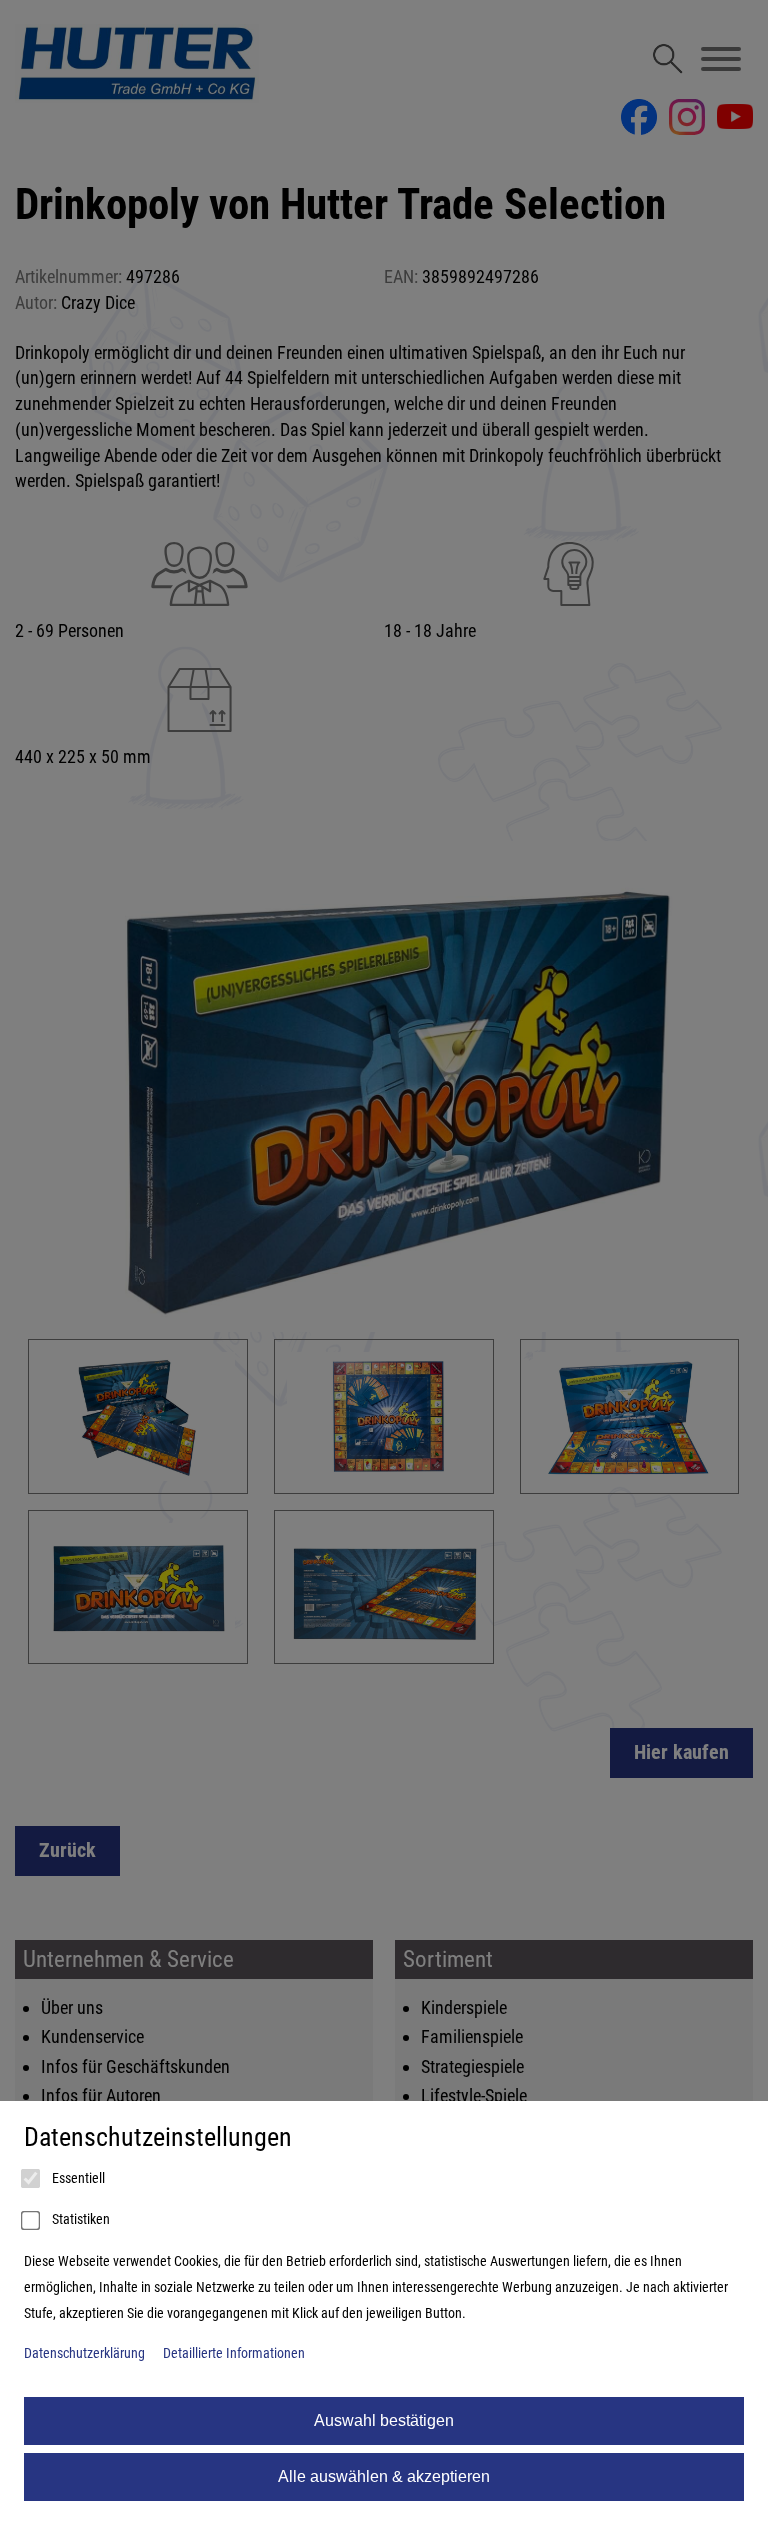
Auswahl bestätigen (384, 2420)
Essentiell (77, 2178)
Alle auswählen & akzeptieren (384, 2476)
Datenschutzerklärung (84, 2353)
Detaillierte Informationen (234, 2353)
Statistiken (79, 2219)
